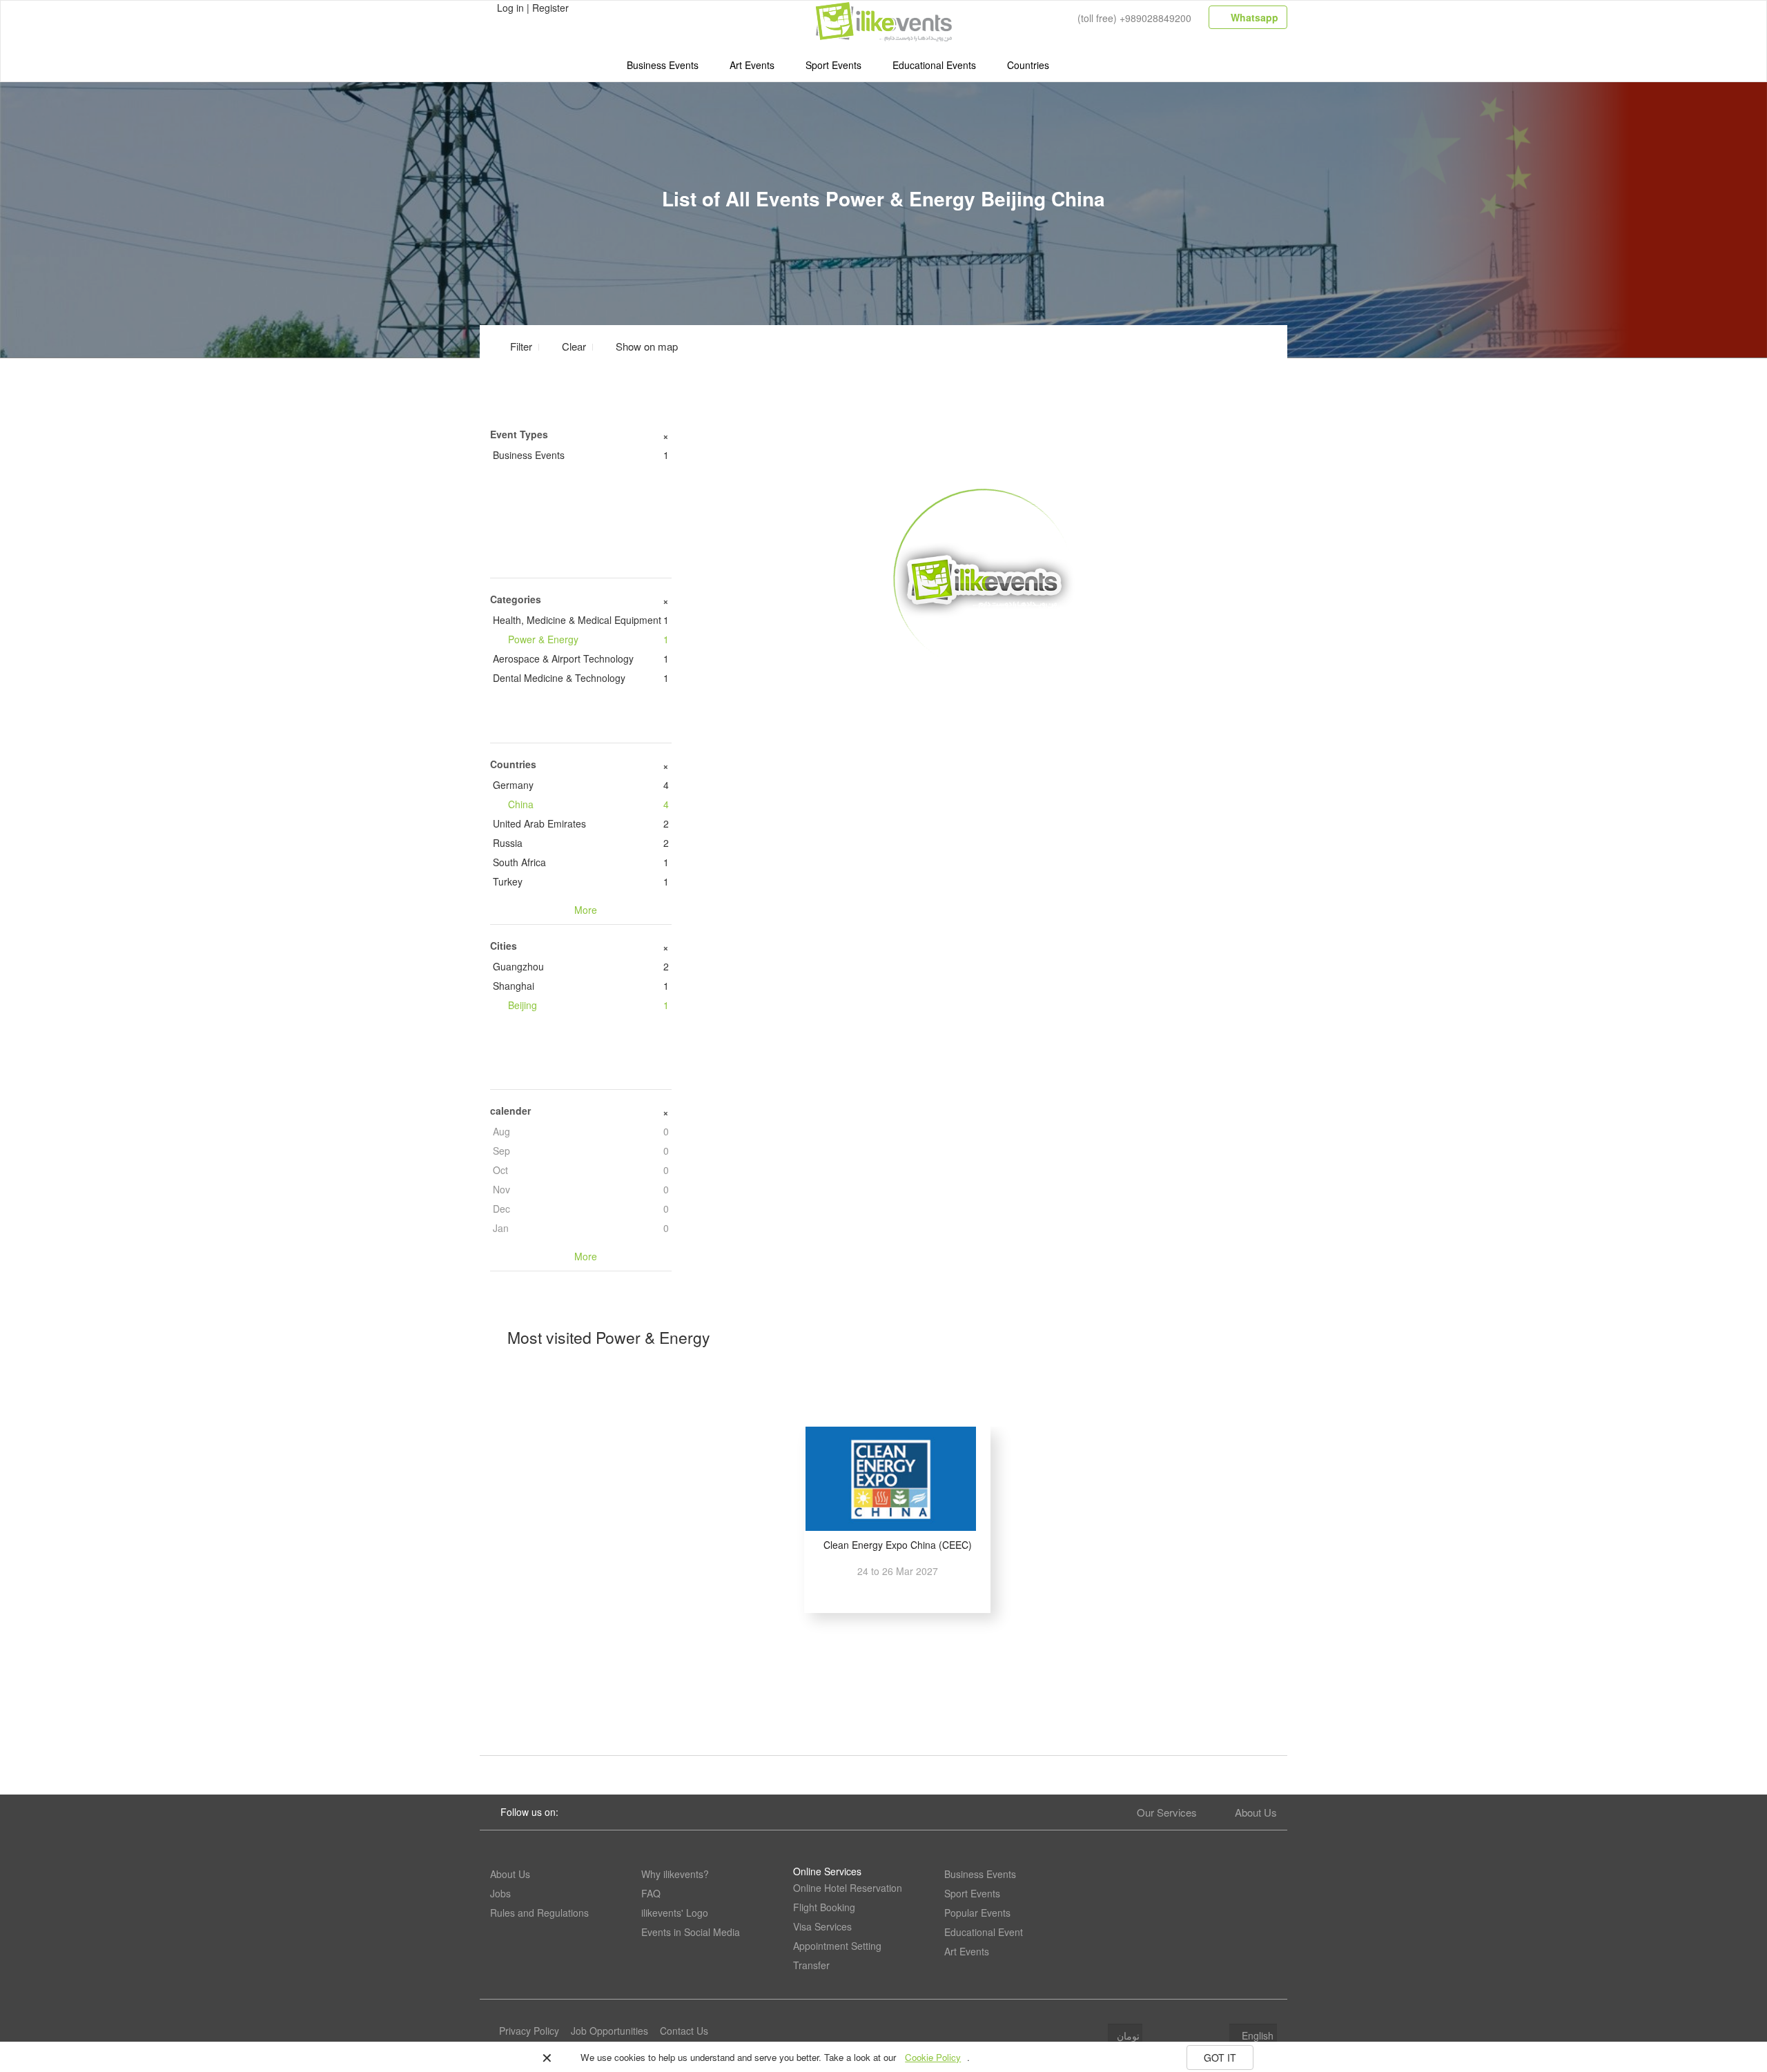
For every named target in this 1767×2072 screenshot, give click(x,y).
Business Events (663, 65)
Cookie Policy (933, 2057)
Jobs (500, 1893)
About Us (1256, 1812)
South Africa (581, 862)
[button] (638, 346)
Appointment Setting (837, 1946)
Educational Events (934, 65)
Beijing (588, 1005)
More (985, 691)
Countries (1028, 65)
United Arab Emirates (581, 823)
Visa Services (822, 1926)
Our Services (1167, 1812)
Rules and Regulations (539, 1913)
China (588, 804)
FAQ (651, 1893)
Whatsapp (1253, 17)
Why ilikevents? (675, 1874)
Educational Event (984, 1932)
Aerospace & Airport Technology (581, 658)
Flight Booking (824, 1907)
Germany (581, 785)
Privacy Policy (529, 2031)
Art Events (752, 65)
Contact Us (684, 2031)
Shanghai (581, 986)
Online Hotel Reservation (848, 1888)
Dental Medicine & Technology (581, 678)
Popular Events (977, 1913)
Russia (581, 843)
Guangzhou (581, 966)
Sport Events (833, 65)
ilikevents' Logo (675, 1913)
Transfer (811, 1965)
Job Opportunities (609, 2031)
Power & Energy (588, 639)
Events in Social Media (691, 1932)
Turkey (581, 881)
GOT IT (1220, 2058)
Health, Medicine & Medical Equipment (581, 620)
